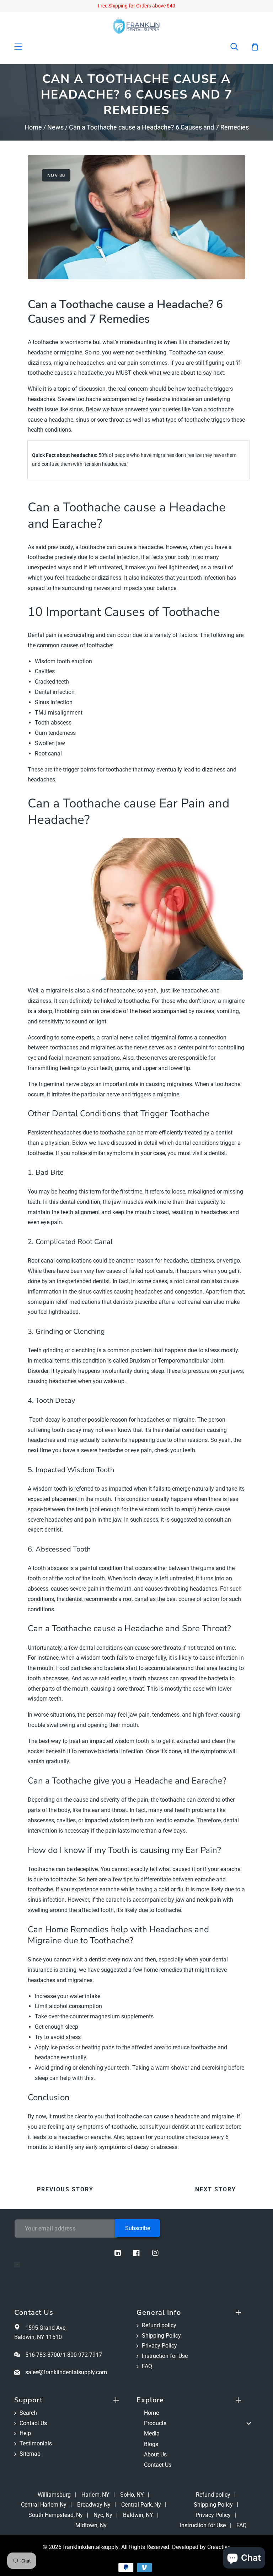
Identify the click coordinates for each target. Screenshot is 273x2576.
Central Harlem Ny (44, 2505)
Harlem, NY (95, 2495)
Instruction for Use (165, 2356)
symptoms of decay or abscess (138, 2147)
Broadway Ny (94, 2505)
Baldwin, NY (138, 2515)
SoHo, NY (132, 2495)
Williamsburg (54, 2495)
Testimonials (36, 2443)
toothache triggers (207, 420)
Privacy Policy (159, 2346)
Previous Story (65, 2189)
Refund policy (159, 2325)
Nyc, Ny (103, 2515)
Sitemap (30, 2454)
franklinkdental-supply (91, 2547)
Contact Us (33, 2423)
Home (33, 127)
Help (25, 2433)
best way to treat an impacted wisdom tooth (94, 1741)
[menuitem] (198, 2413)
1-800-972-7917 (82, 2355)
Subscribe (138, 2228)
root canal (187, 1281)
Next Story (216, 2189)
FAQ (147, 2366)
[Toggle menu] (249, 2424)
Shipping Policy (161, 2336)
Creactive (219, 2547)
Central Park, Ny (141, 2505)
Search (28, 2413)
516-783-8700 (43, 2355)
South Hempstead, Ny (56, 2515)
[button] (239, 47)
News (55, 127)
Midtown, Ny (91, 2525)
